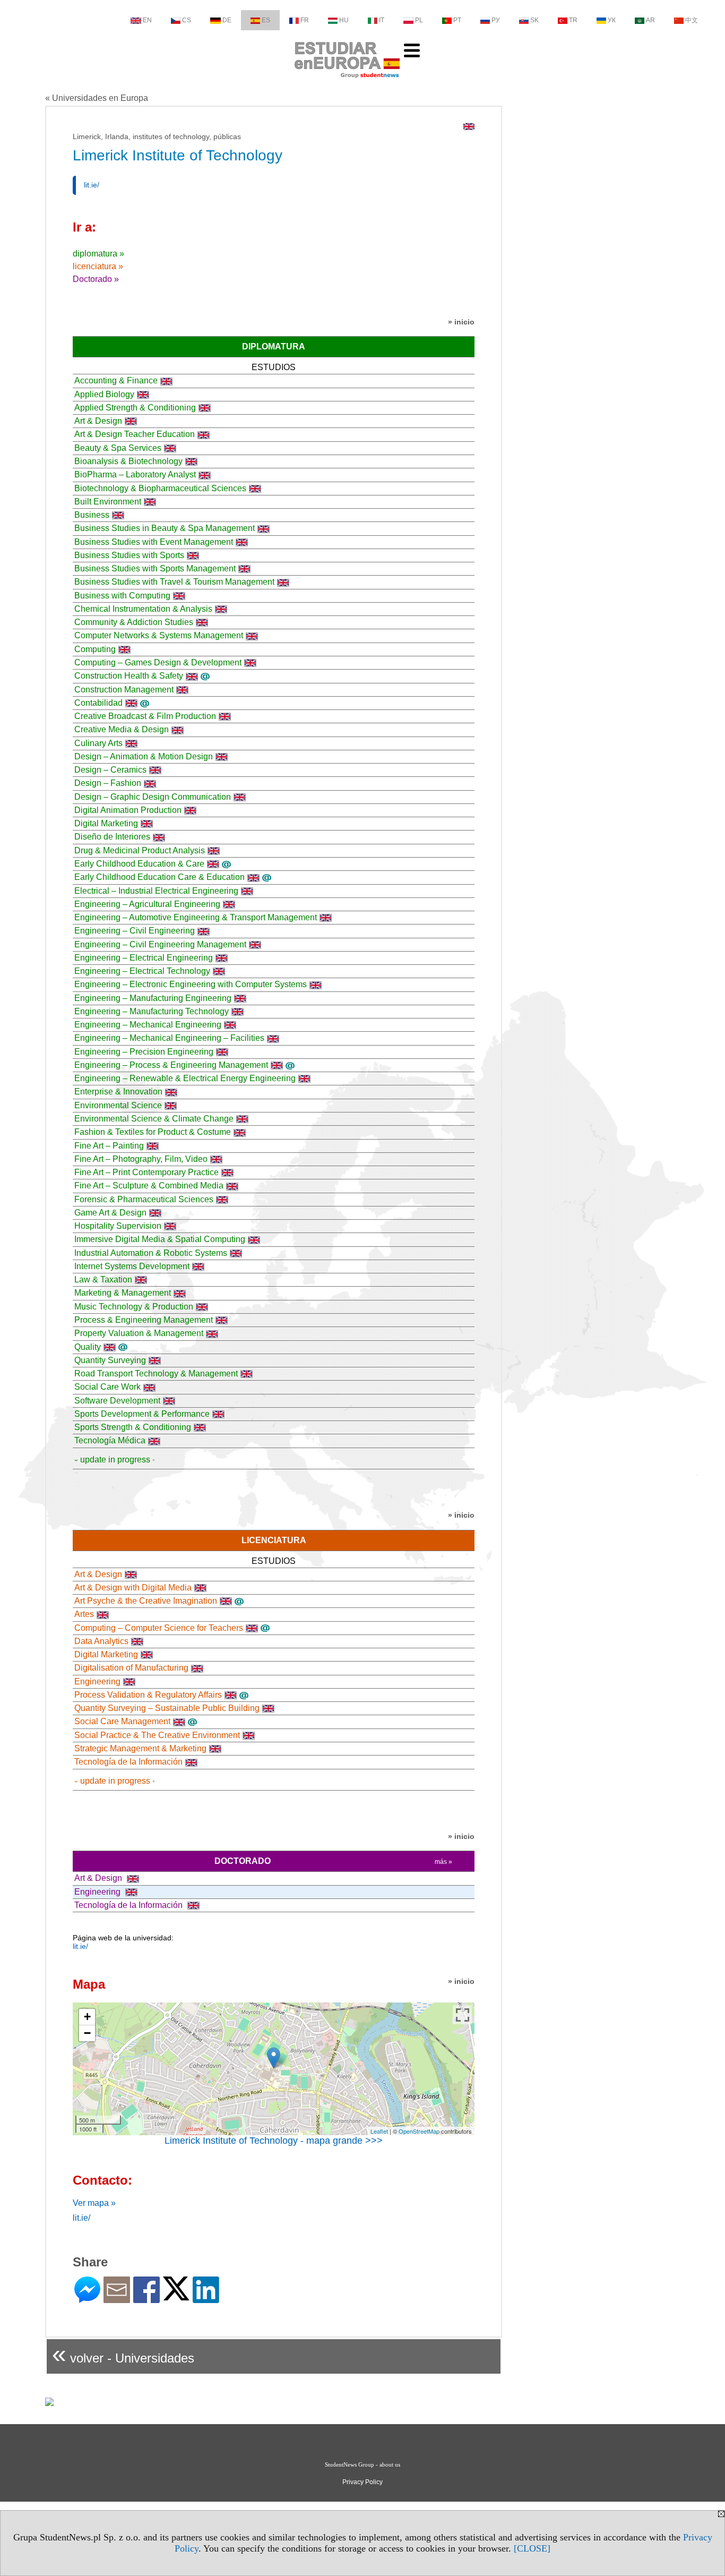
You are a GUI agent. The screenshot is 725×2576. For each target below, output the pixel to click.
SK (534, 20)
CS (187, 20)
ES (266, 20)
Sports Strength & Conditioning (133, 1427)
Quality (88, 1347)
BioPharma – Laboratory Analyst (135, 474)
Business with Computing (122, 596)
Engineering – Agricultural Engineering (147, 904)
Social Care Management (122, 1721)
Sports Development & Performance (142, 1414)
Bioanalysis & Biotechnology (128, 461)
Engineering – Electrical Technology (142, 971)
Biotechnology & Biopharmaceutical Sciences (160, 488)
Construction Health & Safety (129, 676)
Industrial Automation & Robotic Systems (151, 1253)
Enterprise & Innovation (118, 1092)
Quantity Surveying (110, 1360)
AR (650, 20)
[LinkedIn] (206, 2299)
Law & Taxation (103, 1280)
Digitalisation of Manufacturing (131, 1668)
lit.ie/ (92, 185)
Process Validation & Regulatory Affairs (148, 1695)
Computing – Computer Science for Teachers (159, 1628)
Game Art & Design (110, 1213)
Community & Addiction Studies (134, 622)
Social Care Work (107, 1387)
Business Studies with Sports (129, 555)
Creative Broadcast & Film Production (145, 716)
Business (92, 515)
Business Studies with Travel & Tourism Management (174, 582)
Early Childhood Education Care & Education (159, 877)
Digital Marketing (106, 823)
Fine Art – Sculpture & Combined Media (149, 1186)
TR (573, 20)
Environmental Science (118, 1105)
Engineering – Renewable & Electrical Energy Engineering (185, 1078)
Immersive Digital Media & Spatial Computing (160, 1239)
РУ (496, 20)
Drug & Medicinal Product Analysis (140, 850)
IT (382, 20)
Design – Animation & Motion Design (144, 756)
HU (344, 20)
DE (227, 20)
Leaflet (379, 2131)
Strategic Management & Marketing (140, 1748)
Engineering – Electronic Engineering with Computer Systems (191, 984)
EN (147, 20)
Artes (84, 1614)
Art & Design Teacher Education (135, 434)
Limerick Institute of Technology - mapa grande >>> (274, 2141)
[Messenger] (87, 2299)
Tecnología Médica (110, 1440)
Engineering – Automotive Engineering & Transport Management (196, 917)
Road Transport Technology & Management (156, 1373)
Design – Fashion (108, 783)
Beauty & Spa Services (118, 448)
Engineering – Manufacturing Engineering (153, 998)
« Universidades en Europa (97, 98)
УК (612, 20)
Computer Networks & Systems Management (159, 635)
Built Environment (108, 502)
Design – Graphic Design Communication (153, 797)
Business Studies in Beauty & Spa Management (165, 528)
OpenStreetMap (419, 2131)
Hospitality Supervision (118, 1226)
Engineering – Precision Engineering (144, 1052)
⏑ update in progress (112, 1460)
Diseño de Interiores (112, 837)
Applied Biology (104, 394)
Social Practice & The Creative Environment (157, 1735)
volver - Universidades (123, 2354)
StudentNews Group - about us (362, 2464)
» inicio (461, 322)
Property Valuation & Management (139, 1333)
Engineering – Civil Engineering (135, 931)
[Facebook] (146, 2299)
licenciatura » (98, 266)
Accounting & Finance (116, 380)
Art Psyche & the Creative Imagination (146, 1601)
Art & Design (98, 421)
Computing (95, 649)
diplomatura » (98, 254)
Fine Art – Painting (109, 1146)
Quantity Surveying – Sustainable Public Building (167, 1708)
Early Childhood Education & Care (139, 864)
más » (443, 1862)
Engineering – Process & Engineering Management (171, 1065)
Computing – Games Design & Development (158, 662)
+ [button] (87, 2017)
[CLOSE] (532, 2548)
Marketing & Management (123, 1293)
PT (457, 20)
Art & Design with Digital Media (133, 1587)
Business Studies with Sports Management (155, 568)
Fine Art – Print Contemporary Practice (146, 1172)
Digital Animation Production (128, 810)
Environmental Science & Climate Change (154, 1119)
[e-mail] (117, 2299)
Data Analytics (101, 1641)
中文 (692, 20)
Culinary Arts (98, 743)
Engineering (97, 1681)
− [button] (87, 2033)
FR (305, 20)
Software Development (117, 1401)
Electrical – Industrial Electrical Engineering (156, 891)
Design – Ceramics (110, 770)
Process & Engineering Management (144, 1320)
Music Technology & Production (134, 1307)
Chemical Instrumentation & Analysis (143, 609)
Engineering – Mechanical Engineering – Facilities (169, 1038)
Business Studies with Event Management (154, 542)
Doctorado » (96, 279)
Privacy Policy (362, 2482)
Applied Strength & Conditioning (135, 408)
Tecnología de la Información (128, 1762)
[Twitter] (176, 2296)
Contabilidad (98, 703)
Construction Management (124, 690)
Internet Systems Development (132, 1266)
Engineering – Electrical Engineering (144, 958)
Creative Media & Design (122, 729)
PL (419, 20)
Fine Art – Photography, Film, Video (141, 1159)
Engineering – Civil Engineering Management (160, 944)
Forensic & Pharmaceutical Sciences (144, 1199)
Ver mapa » (94, 2203)
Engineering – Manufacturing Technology (152, 1011)
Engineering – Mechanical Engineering (148, 1025)
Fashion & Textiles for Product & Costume (153, 1132)
